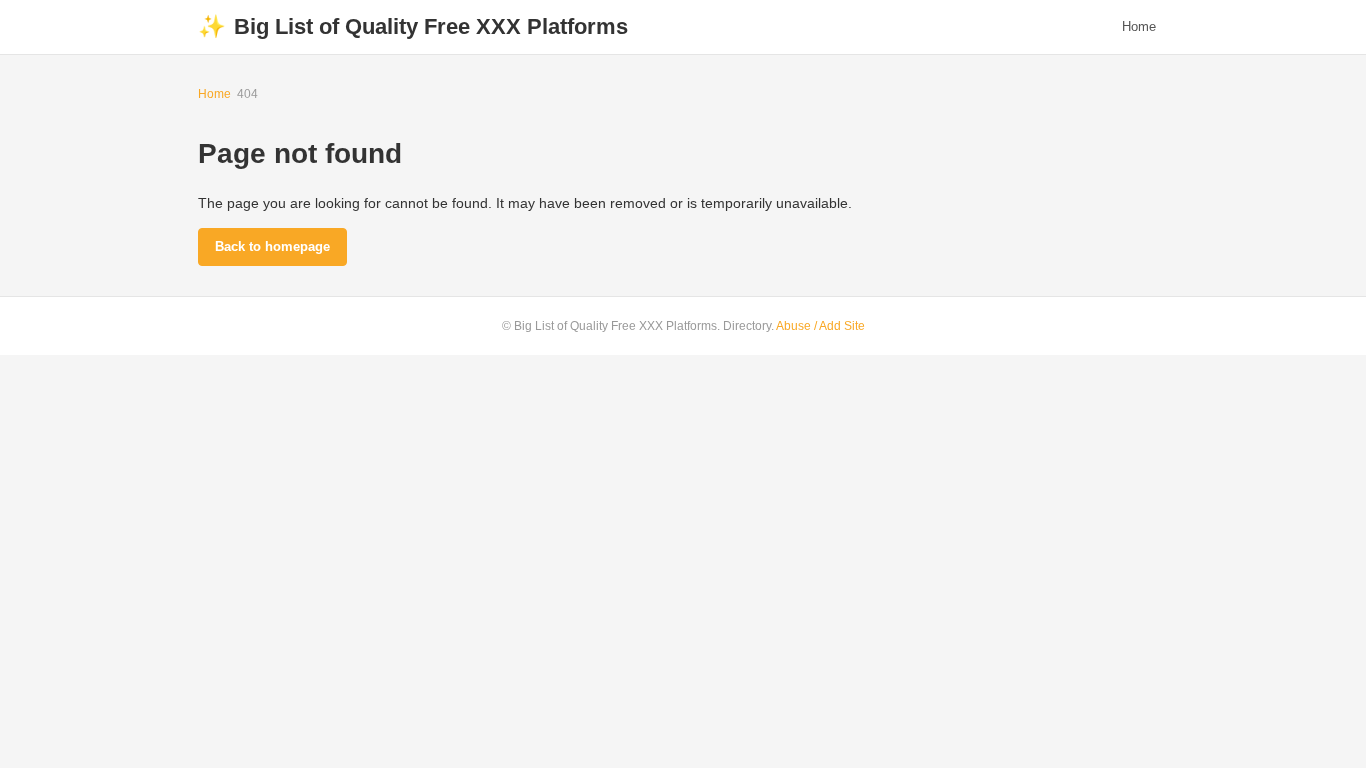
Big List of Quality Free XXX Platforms (413, 26)
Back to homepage (272, 246)
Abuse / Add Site (820, 326)
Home (1139, 26)
